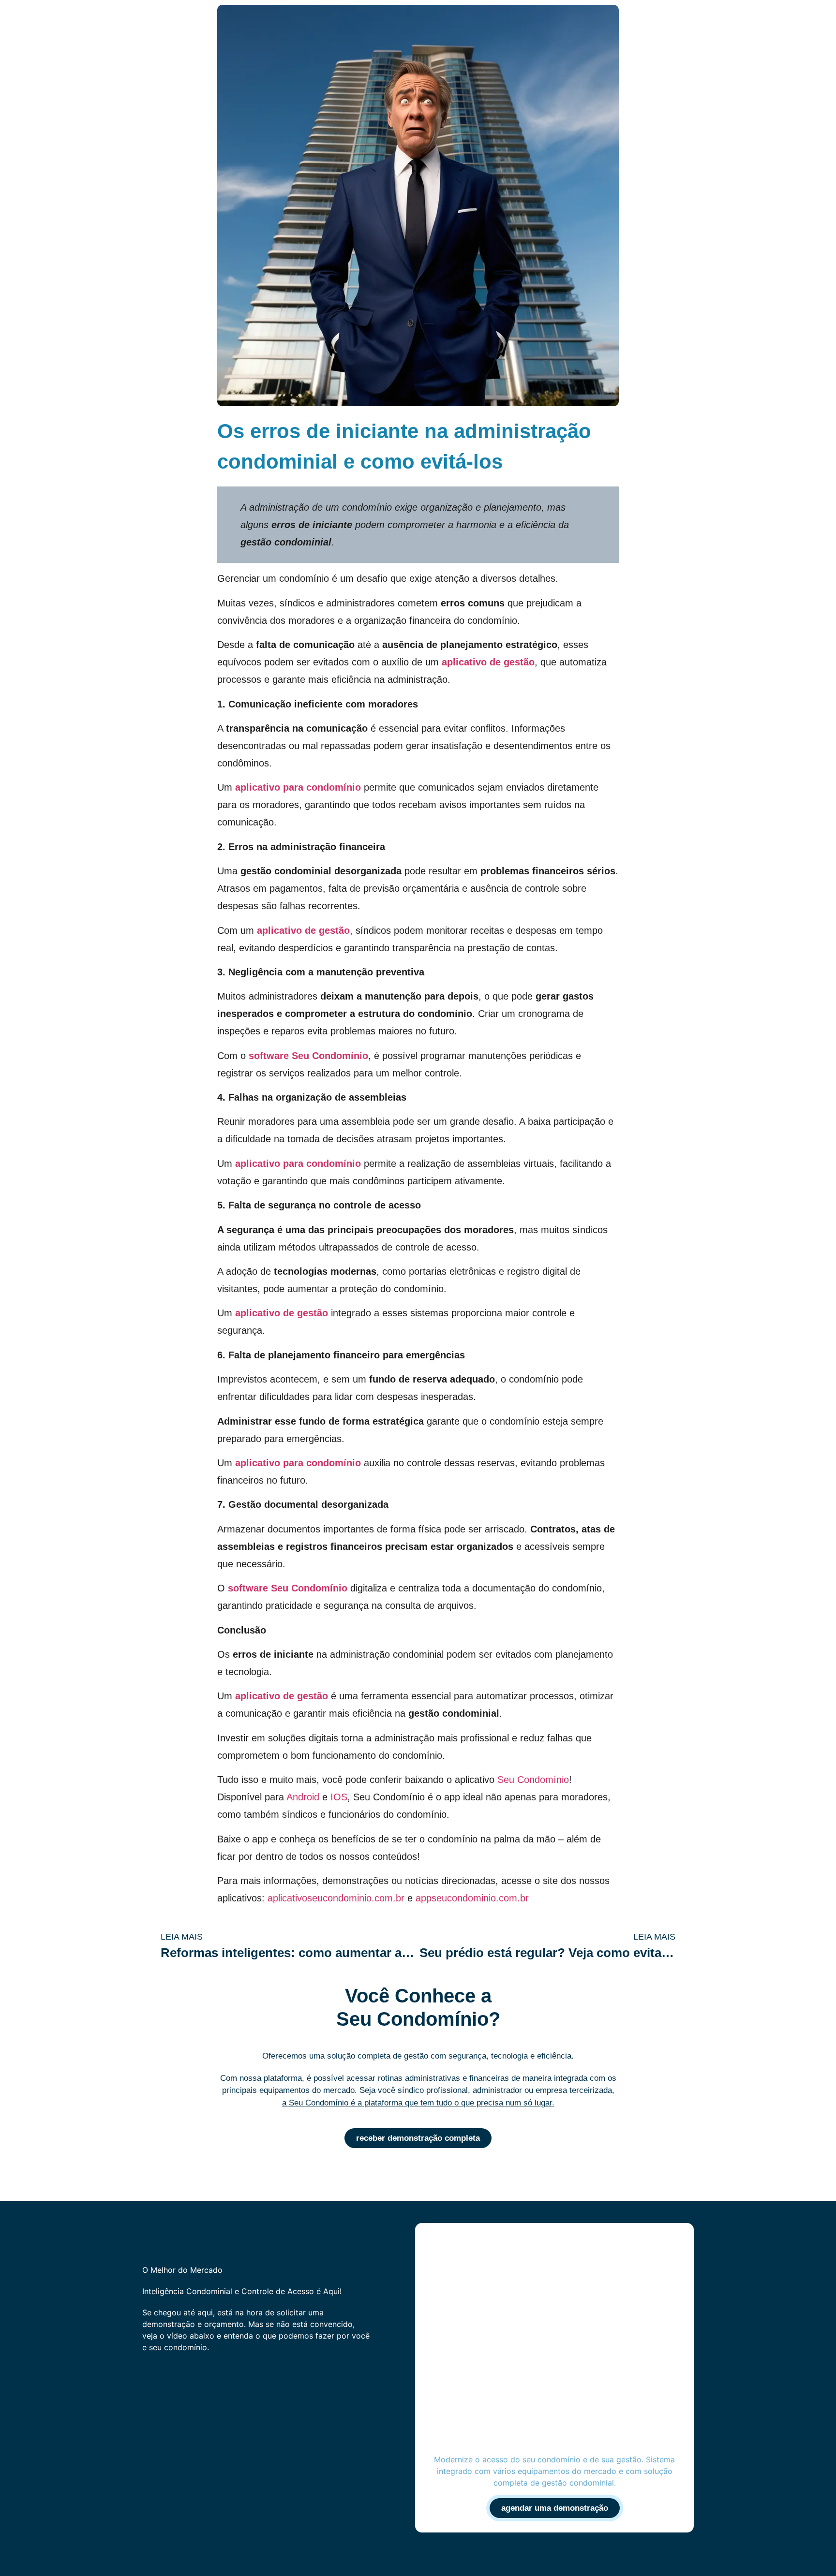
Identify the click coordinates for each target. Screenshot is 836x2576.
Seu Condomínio (533, 1780)
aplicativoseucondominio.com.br (336, 1898)
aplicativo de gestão (488, 662)
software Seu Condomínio (308, 1056)
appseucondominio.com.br (472, 1898)
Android (303, 1797)
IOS (339, 1797)
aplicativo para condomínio (298, 787)
